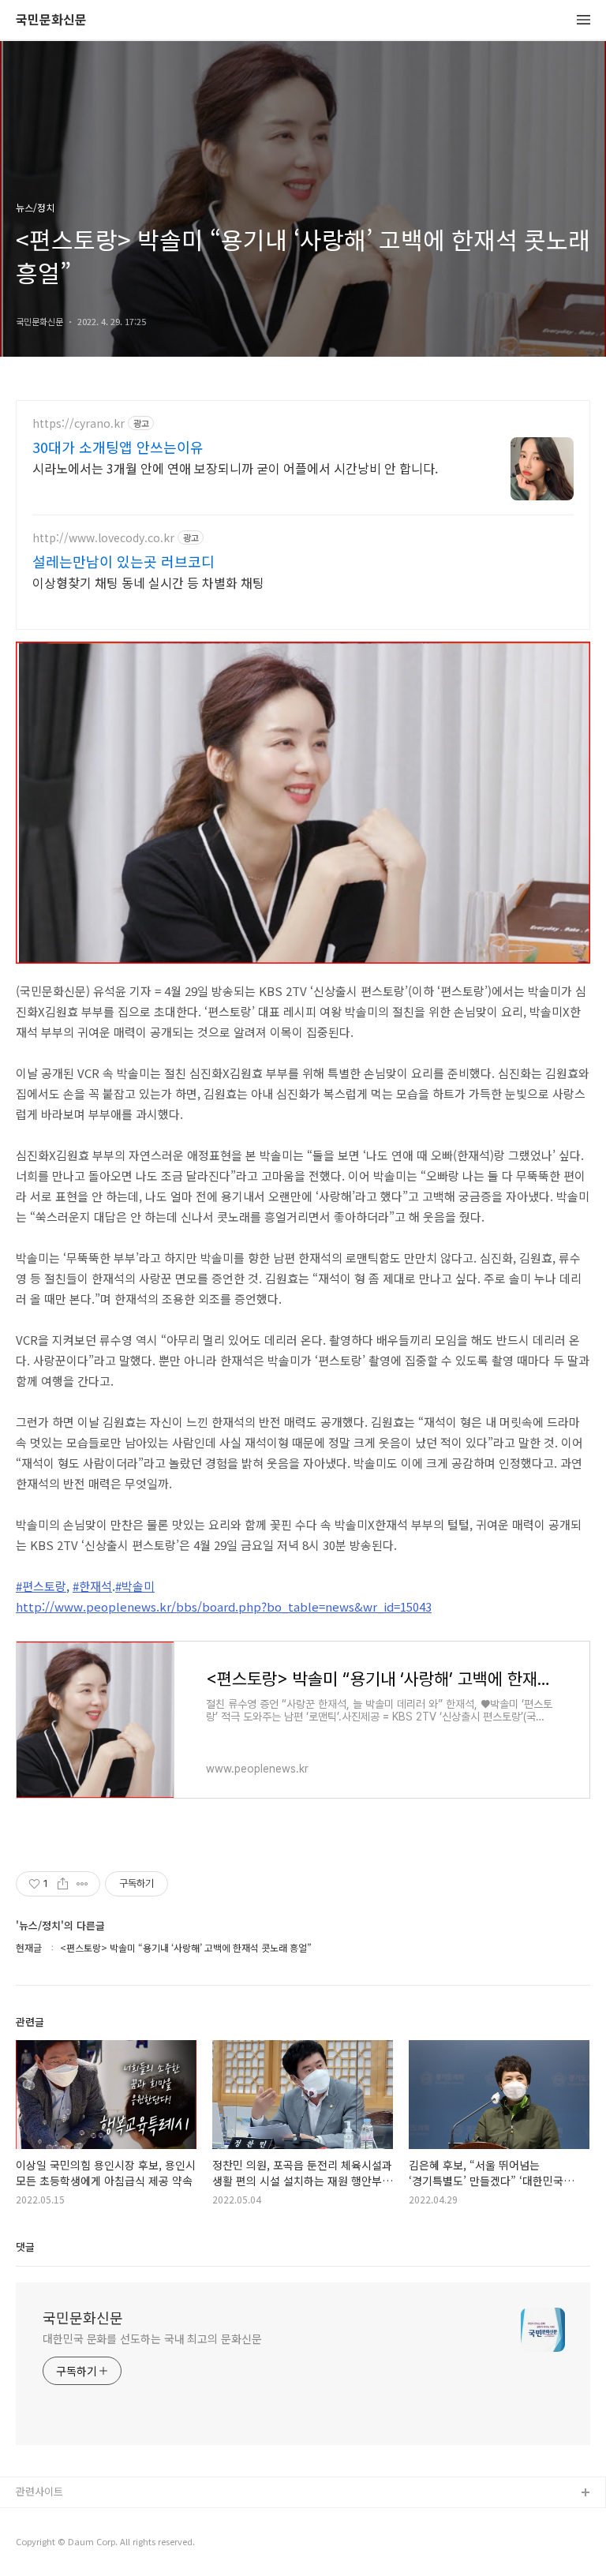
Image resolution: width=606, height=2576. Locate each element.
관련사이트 (39, 2491)
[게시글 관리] (82, 1884)
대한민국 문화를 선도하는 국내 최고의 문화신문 (152, 2338)
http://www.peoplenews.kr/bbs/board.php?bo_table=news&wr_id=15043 (224, 1606)
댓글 (25, 2247)
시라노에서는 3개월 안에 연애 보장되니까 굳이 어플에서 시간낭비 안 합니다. (235, 468)
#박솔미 (135, 1586)
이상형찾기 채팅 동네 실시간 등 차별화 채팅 (148, 582)
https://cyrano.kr (79, 423)
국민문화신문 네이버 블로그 (77, 2544)
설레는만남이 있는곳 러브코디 (123, 561)
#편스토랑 (41, 1586)
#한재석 (92, 1586)
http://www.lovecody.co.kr (103, 538)
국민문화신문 (51, 20)
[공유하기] (63, 1884)
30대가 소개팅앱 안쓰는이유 (118, 447)
